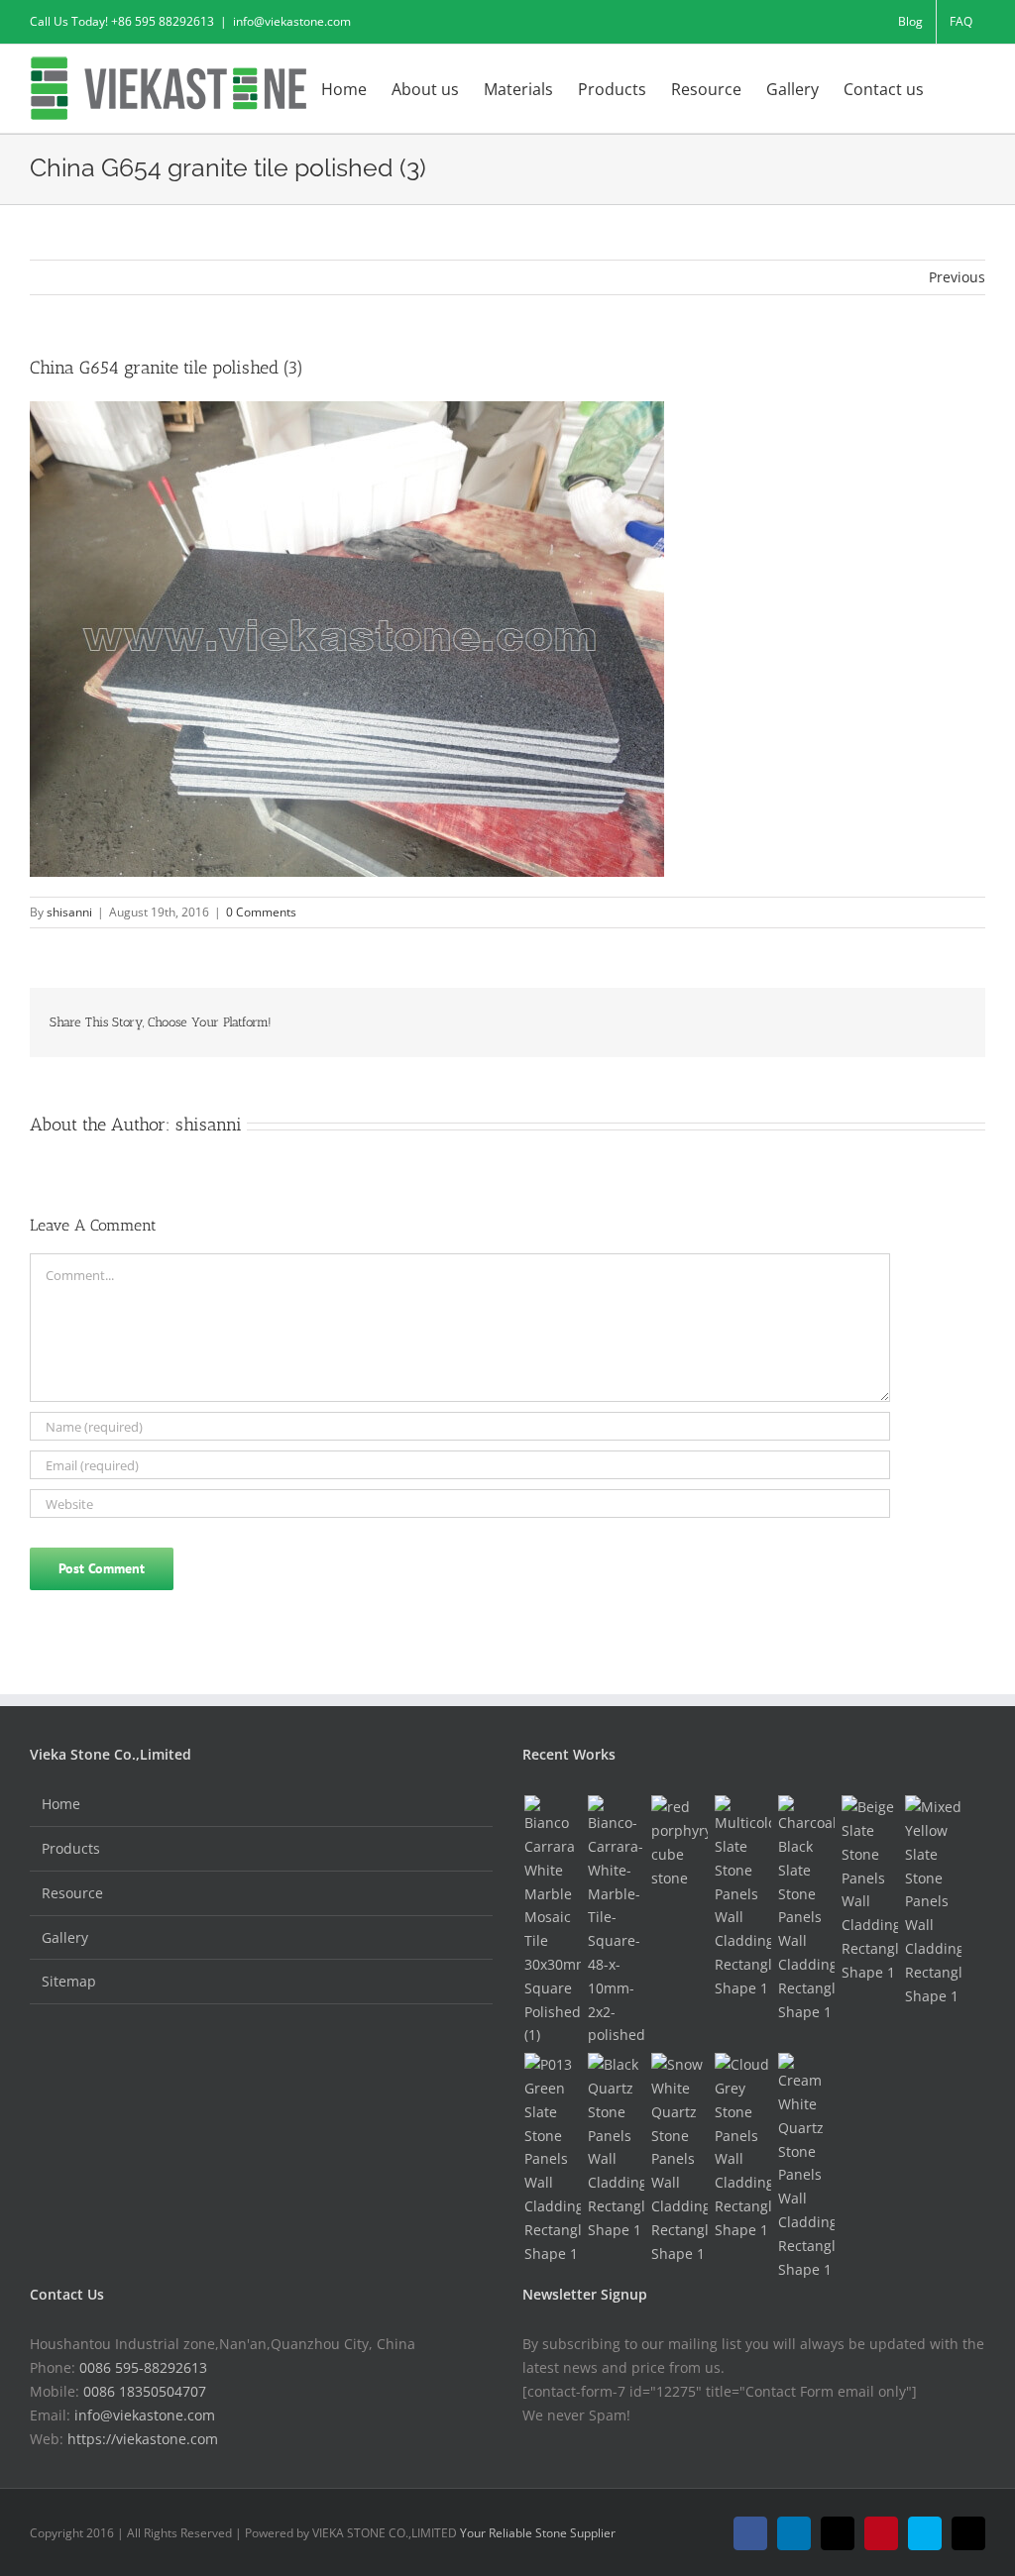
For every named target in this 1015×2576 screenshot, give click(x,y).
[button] (955, 87)
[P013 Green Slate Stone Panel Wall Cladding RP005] (552, 2159)
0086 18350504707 (145, 2391)
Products (71, 1848)
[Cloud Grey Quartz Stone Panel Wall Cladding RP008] (742, 2147)
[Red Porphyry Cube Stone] (679, 1842)
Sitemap (69, 1981)
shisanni (69, 912)
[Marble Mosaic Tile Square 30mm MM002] (552, 1921)
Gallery (65, 1937)
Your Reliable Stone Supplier (538, 2533)
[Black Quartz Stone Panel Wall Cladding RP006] (616, 2147)
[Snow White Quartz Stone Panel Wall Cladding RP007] (679, 2159)
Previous (957, 277)
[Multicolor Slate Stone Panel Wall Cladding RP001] (742, 1897)
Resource (72, 1893)
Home (61, 1804)
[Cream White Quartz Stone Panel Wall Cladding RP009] (806, 2167)
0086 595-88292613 (143, 2367)
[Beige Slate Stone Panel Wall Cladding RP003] (869, 1889)
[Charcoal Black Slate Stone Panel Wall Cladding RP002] (806, 1909)
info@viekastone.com (292, 21)
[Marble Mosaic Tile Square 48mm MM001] (616, 1921)
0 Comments (261, 912)
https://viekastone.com (143, 2439)
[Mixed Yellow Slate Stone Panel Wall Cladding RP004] (933, 1901)
